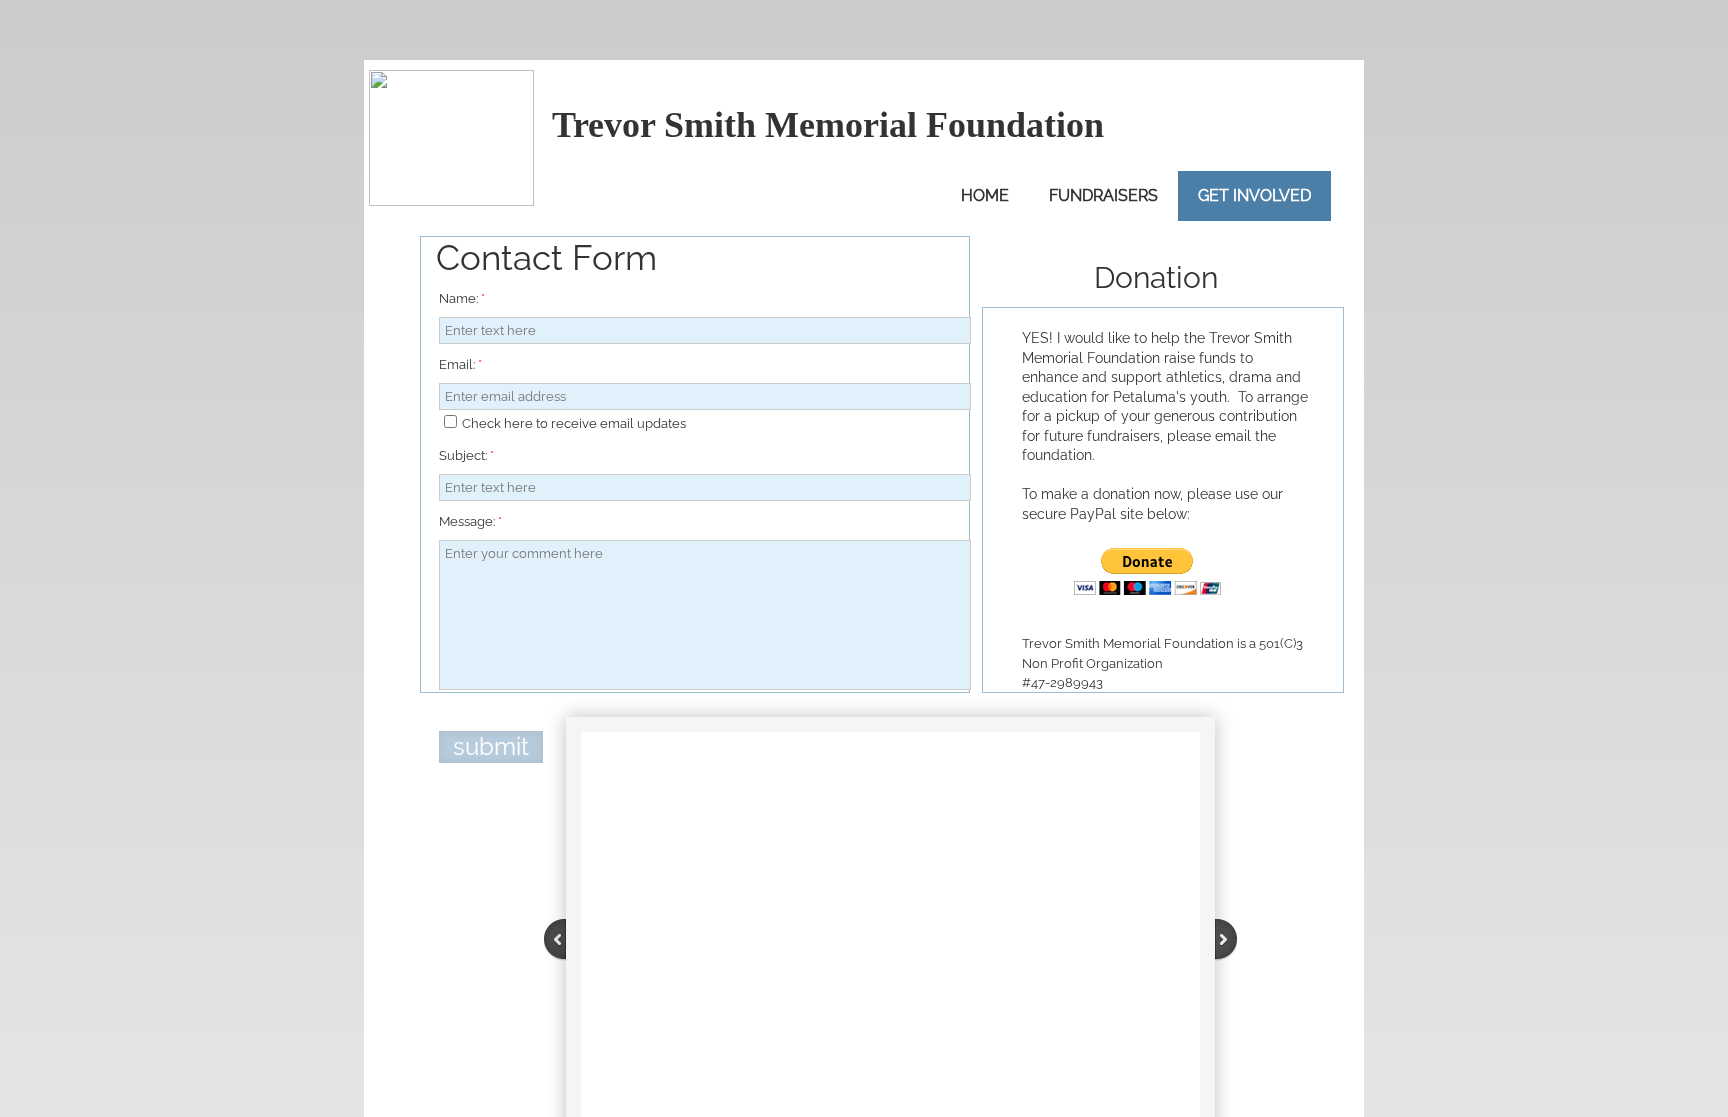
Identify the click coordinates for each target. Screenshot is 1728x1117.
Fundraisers (1103, 195)
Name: (462, 298)
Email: (460, 364)
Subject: (466, 455)
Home (985, 195)
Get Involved (1254, 195)
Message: (470, 521)
